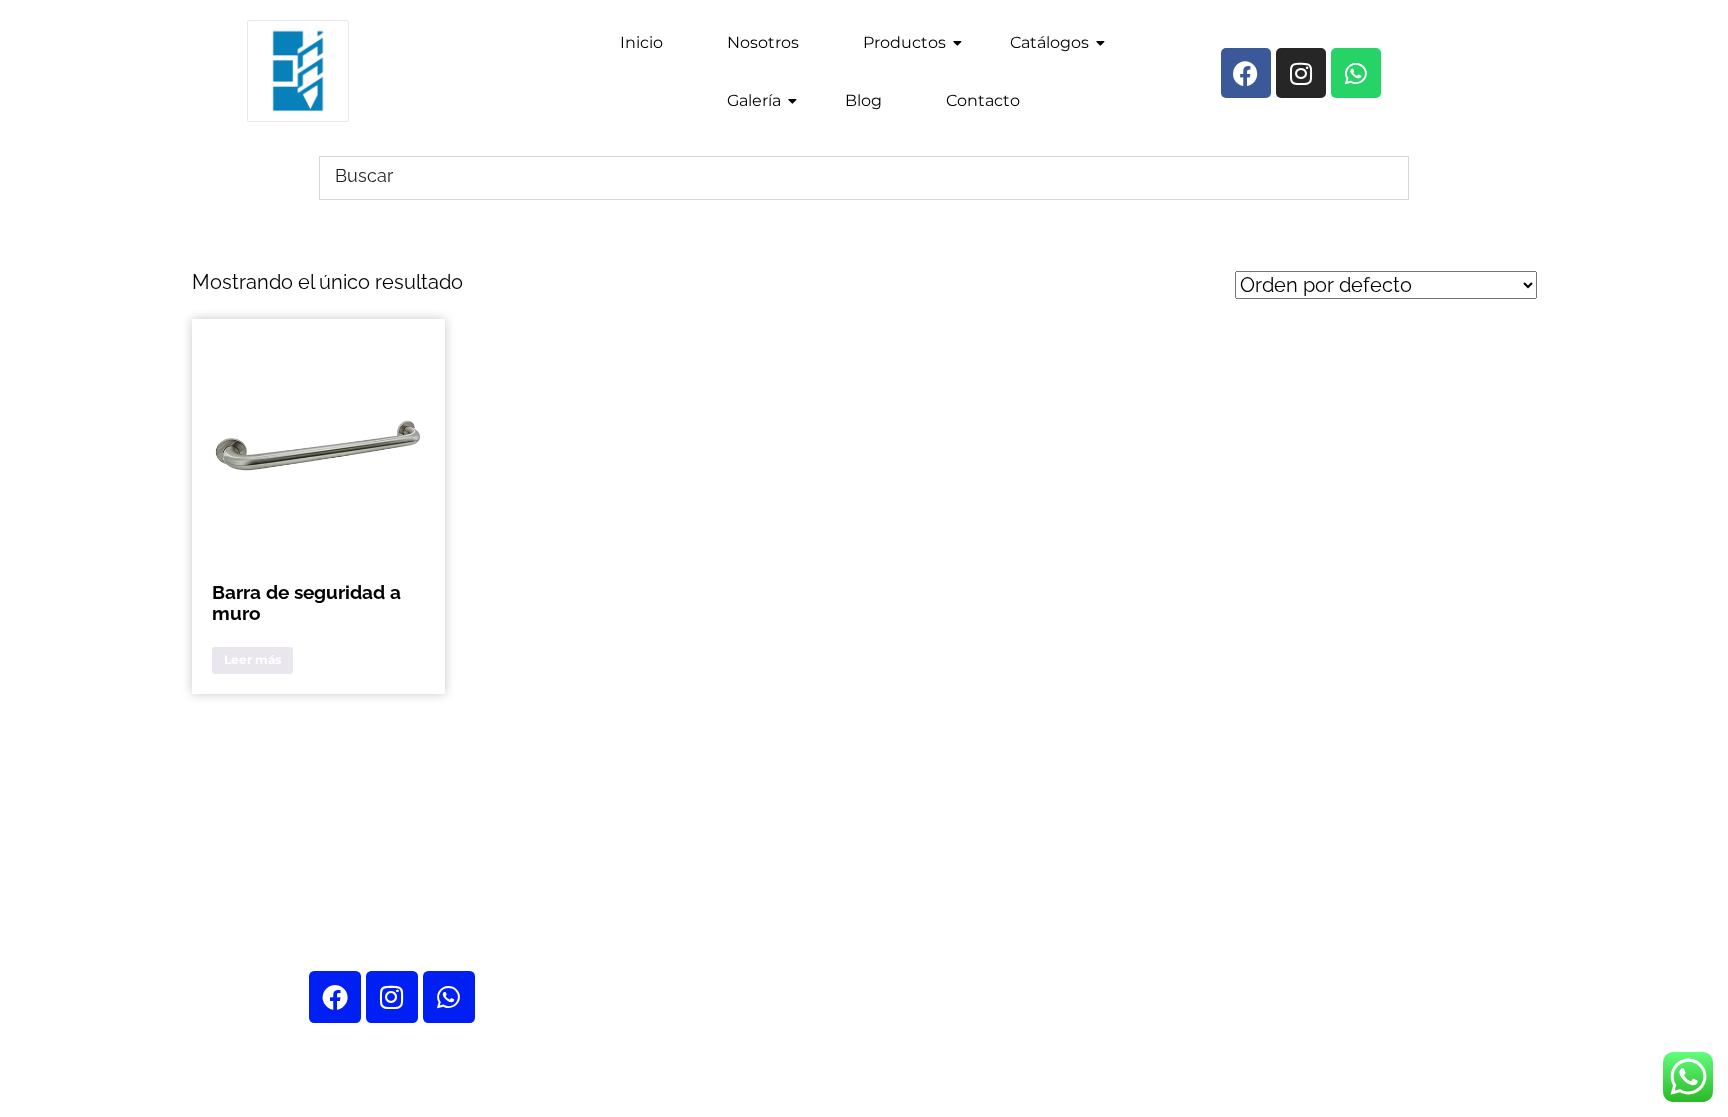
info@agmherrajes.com (1323, 747)
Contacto (983, 100)
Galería (754, 100)
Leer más (252, 659)
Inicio (641, 42)
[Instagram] (392, 997)
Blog (863, 100)
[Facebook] (335, 997)
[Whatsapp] (449, 997)
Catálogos (1049, 42)
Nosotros (763, 42)
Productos (904, 42)
